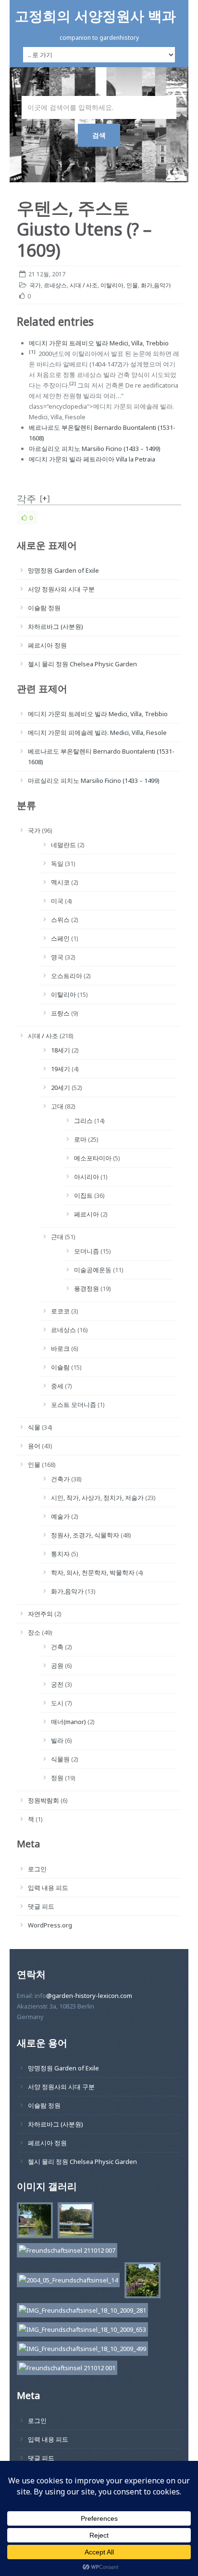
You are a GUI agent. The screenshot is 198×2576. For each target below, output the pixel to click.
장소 (34, 1632)
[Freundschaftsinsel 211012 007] (65, 2252)
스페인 (60, 938)
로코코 (60, 1311)
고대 (57, 1106)
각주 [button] (26, 499)
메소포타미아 (93, 1158)
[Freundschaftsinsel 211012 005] (73, 2222)
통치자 (60, 1554)
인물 (132, 285)
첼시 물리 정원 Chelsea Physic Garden (82, 664)
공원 (57, 1666)
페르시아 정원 (47, 645)
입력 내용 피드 (48, 1888)
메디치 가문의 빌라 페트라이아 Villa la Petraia (92, 459)
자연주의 (40, 1614)
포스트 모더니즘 (74, 1405)
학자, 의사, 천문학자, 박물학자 (93, 1572)
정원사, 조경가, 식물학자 (85, 1535)
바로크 (60, 1348)
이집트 (83, 1195)
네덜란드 (63, 845)
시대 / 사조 (84, 285)
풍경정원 (87, 1288)
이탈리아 (112, 285)
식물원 (60, 1759)
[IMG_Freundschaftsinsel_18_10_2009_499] (80, 2350)
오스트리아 (67, 976)
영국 (57, 957)
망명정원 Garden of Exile (63, 570)
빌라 (57, 1740)
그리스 (83, 1121)
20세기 (61, 1087)
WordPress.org (50, 1925)
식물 (34, 1427)
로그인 (37, 1869)
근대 (57, 1237)
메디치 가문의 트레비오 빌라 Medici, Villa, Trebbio (99, 343)
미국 (57, 901)
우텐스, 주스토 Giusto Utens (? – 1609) (84, 229)
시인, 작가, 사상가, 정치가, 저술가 (97, 1498)
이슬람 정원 (44, 608)
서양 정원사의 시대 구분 (61, 589)
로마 (80, 1139)
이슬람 (60, 1367)
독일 (57, 863)
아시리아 (87, 1177)
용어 (34, 1446)
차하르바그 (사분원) (56, 626)
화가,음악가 (156, 285)
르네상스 (55, 285)
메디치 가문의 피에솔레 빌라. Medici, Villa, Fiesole (97, 733)
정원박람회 (43, 1800)
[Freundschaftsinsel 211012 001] (65, 2369)
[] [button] (45, 498)
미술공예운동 (93, 1270)
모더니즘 (87, 1251)
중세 (57, 1386)
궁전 (57, 1684)
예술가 (60, 1516)
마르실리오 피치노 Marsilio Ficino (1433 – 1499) (95, 449)
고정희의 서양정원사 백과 (95, 16)
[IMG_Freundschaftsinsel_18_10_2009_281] (80, 2312)
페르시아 (87, 1214)
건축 (57, 1647)
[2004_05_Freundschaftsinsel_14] (66, 2282)
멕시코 (60, 882)
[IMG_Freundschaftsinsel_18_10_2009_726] (32, 2222)
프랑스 (60, 1013)
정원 (57, 1778)
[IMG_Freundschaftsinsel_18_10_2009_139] (140, 2282)
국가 (35, 285)
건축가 (60, 1479)
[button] (32, 354)
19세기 (61, 1069)
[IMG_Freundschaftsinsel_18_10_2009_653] (80, 2331)
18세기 (61, 1050)
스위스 (60, 920)
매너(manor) (68, 1722)
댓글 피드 (41, 1906)
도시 (57, 1703)
